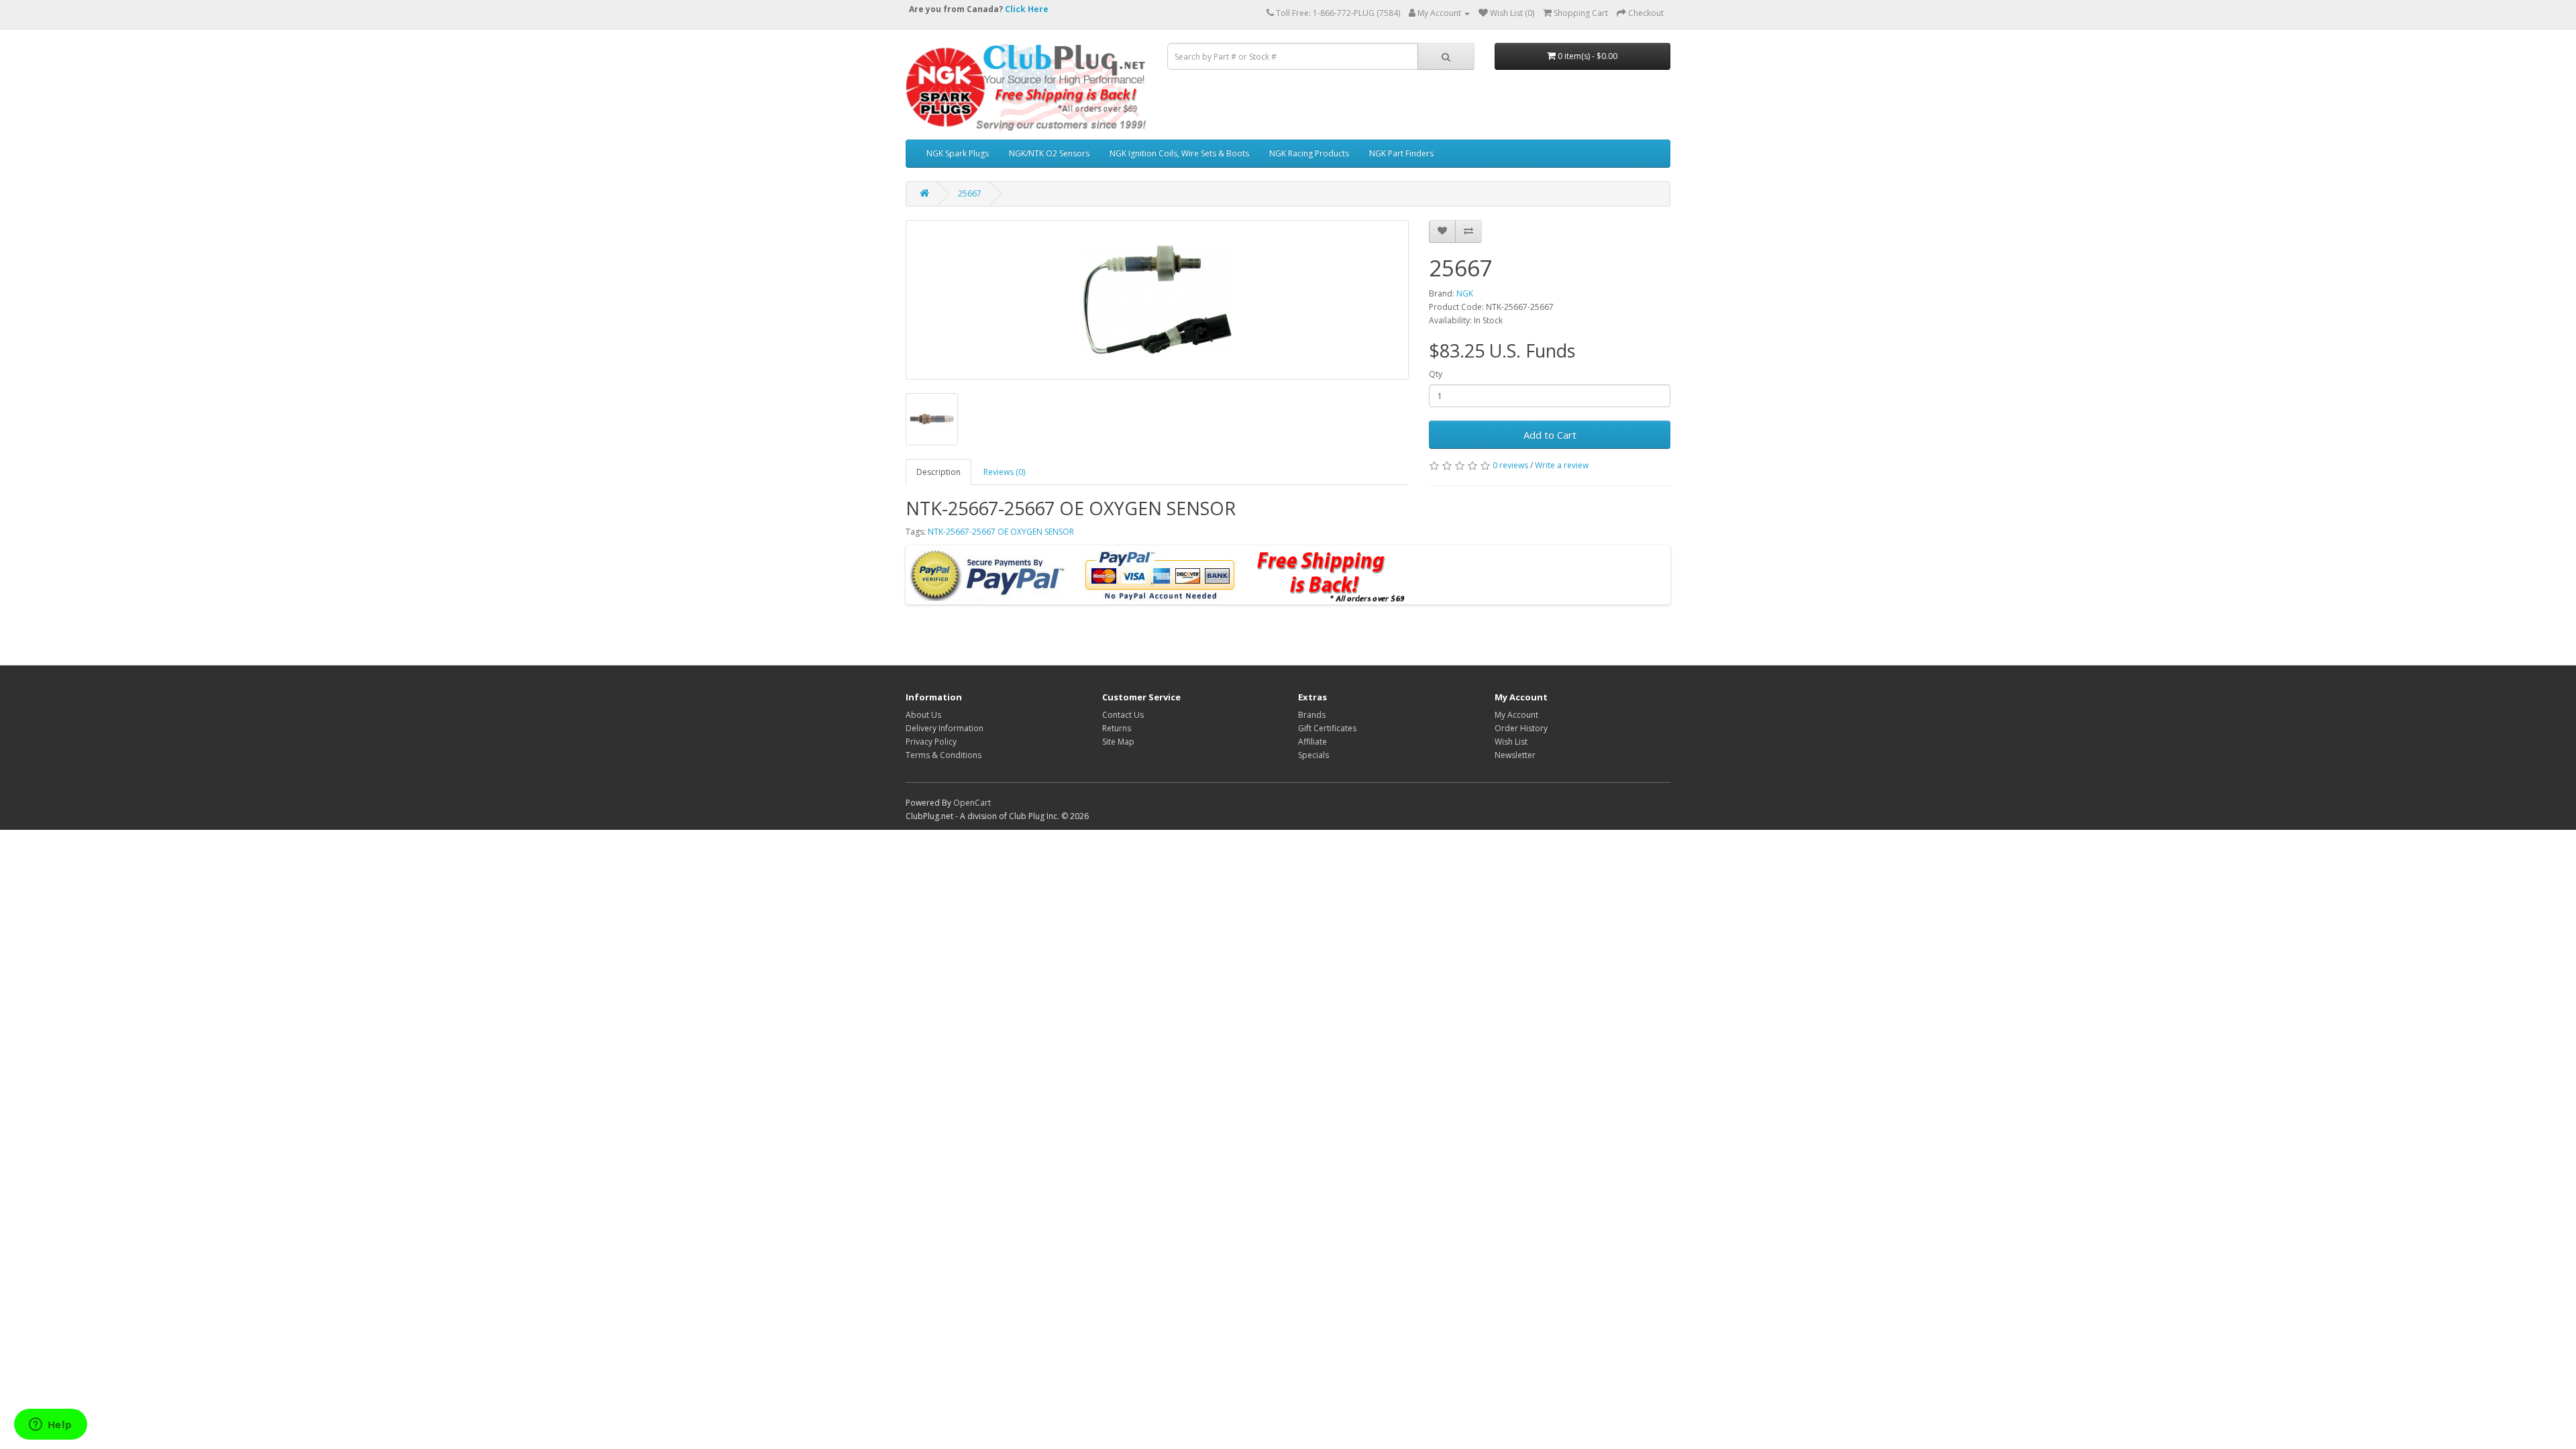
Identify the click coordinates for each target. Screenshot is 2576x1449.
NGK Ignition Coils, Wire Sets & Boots (1179, 153)
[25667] (1157, 300)
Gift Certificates (1327, 728)
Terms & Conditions (944, 755)
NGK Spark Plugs (958, 153)
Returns (1117, 728)
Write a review (1562, 465)
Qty (1436, 374)
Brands (1312, 715)
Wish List (1511, 742)
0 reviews (1510, 465)
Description (938, 472)
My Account (1516, 715)
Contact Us (1123, 715)
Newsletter (1515, 755)
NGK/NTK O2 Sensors (1049, 153)
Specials (1313, 755)
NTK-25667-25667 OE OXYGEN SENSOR (1001, 532)
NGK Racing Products (1309, 153)
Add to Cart (1550, 435)
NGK (1465, 293)
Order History (1521, 728)
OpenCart (972, 803)
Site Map (1118, 742)
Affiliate (1312, 742)
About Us (923, 715)
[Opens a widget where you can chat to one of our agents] (50, 1426)
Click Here (1027, 9)
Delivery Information (945, 728)
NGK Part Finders (1401, 153)
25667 (970, 194)
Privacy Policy (931, 742)
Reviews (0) (1004, 472)
